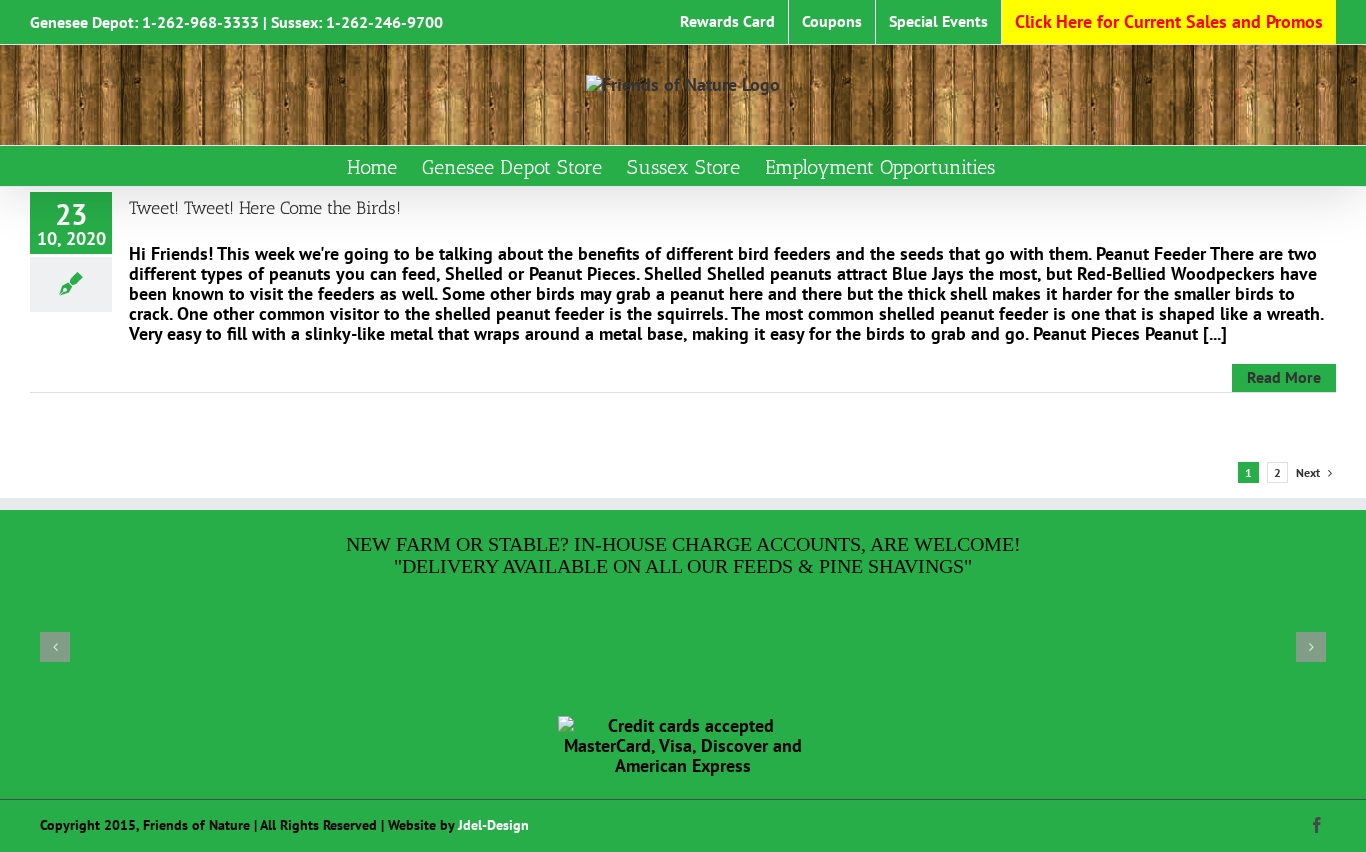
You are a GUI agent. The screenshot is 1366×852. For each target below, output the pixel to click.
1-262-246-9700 (384, 22)
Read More (1284, 377)
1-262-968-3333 (200, 22)
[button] (55, 647)
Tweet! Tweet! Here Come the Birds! (265, 208)
